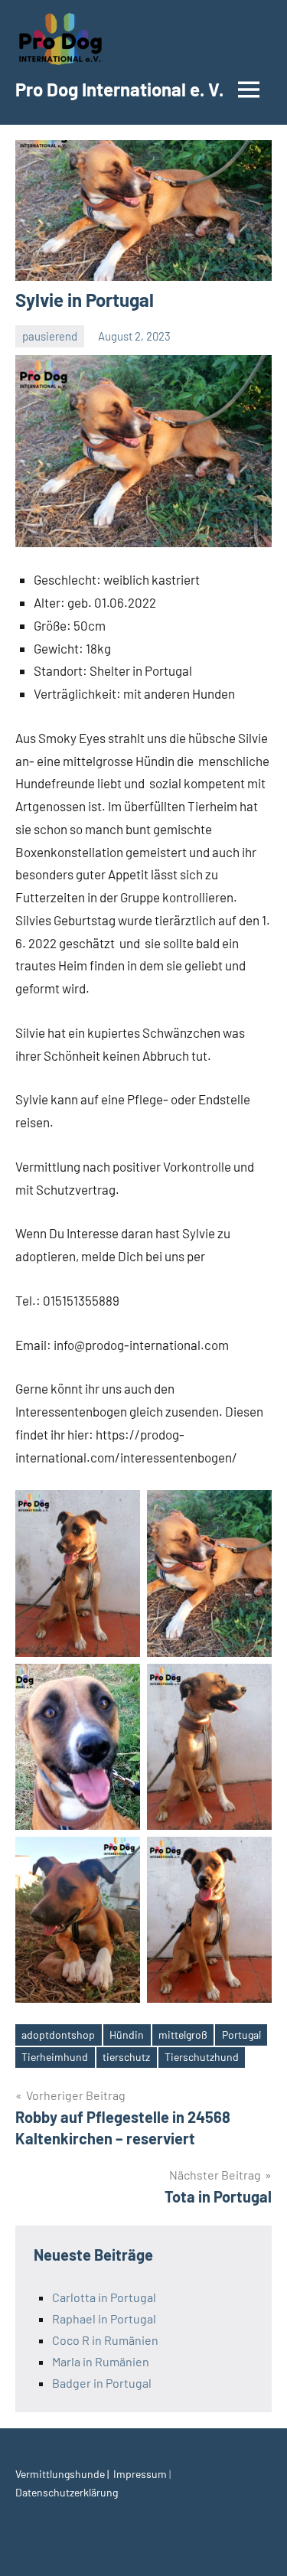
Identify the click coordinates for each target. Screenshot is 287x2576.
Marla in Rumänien (101, 2361)
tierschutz (126, 2057)
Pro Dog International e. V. (119, 89)
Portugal (241, 2035)
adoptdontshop (58, 2035)
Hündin (127, 2035)
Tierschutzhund (202, 2057)
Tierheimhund (55, 2057)
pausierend (50, 336)
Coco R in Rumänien (105, 2340)
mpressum (143, 2474)
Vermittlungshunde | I (66, 2474)
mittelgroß (183, 2035)
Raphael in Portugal (104, 2318)
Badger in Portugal (102, 2383)
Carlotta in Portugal (104, 2297)
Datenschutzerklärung (67, 2492)
